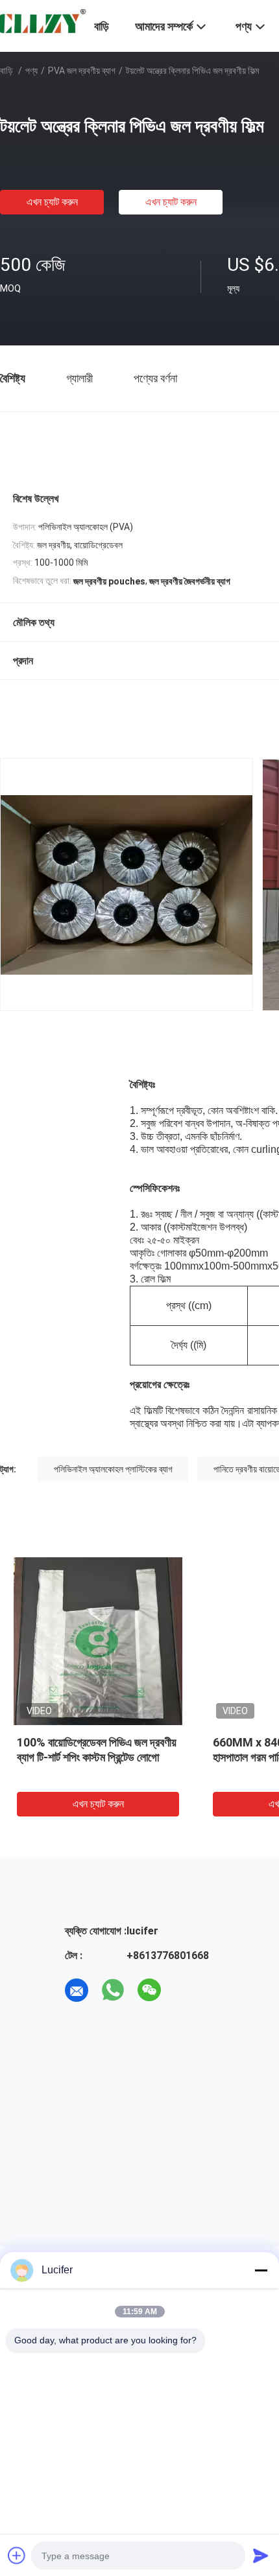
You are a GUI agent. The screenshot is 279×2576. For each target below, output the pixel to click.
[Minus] (261, 2270)
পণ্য (31, 71)
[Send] (261, 2555)
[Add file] (17, 2555)
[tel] (186, 1990)
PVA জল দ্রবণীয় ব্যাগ (82, 71)
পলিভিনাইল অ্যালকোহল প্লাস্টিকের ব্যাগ (113, 1469)
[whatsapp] (113, 1990)
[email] (77, 1990)
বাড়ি (6, 71)
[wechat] (149, 1990)
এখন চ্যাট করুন (52, 202)
